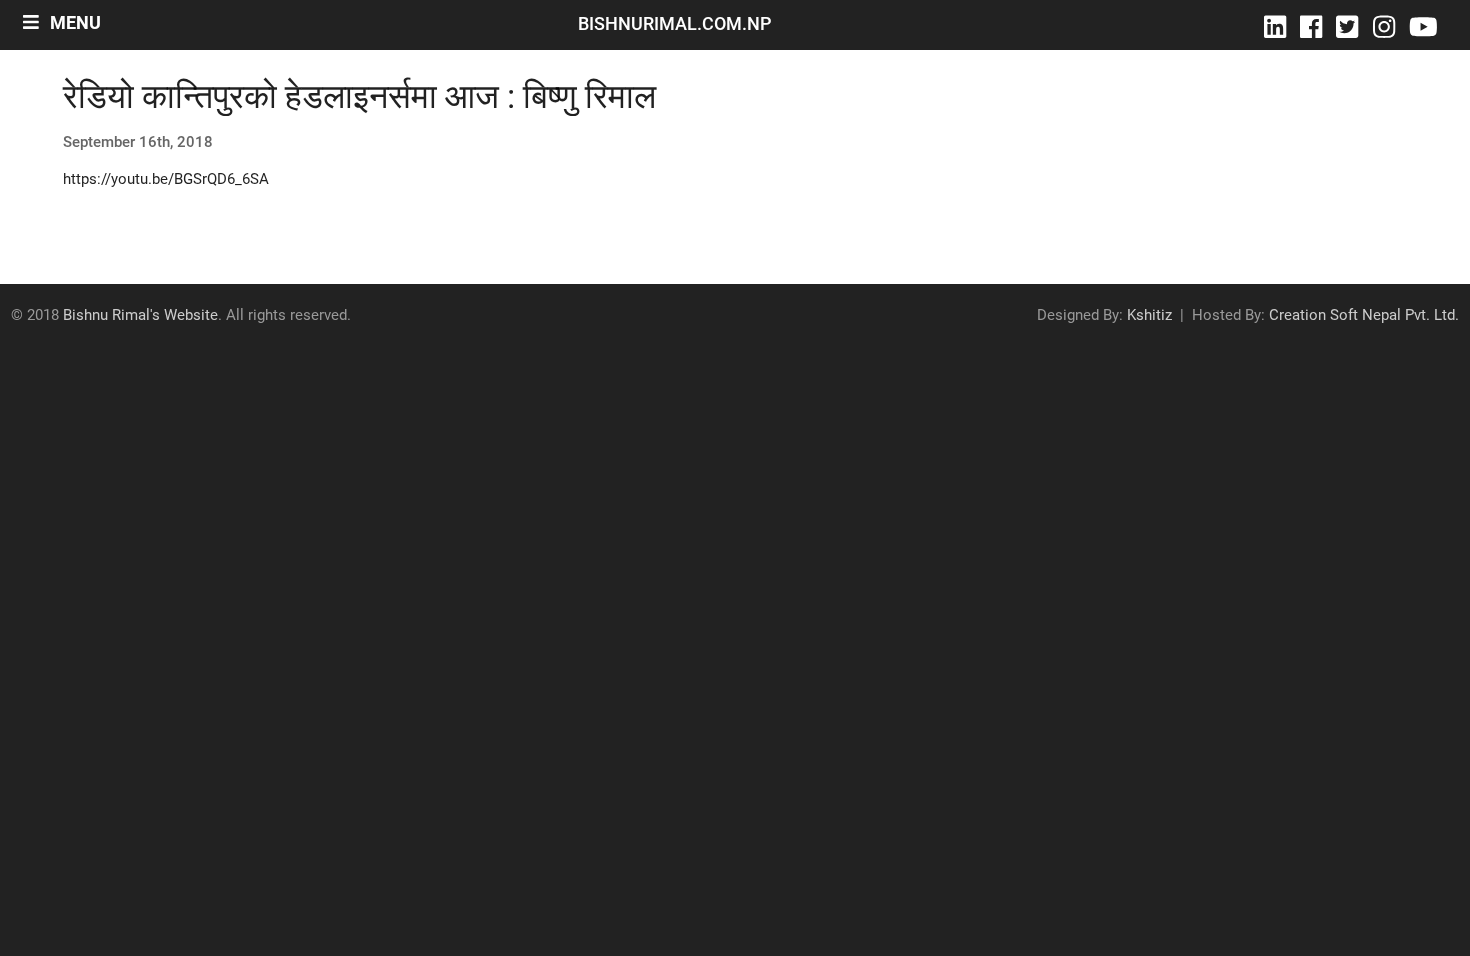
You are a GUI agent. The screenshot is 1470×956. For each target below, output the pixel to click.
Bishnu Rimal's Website (140, 315)
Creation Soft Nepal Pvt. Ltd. (1364, 315)
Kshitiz (1149, 315)
